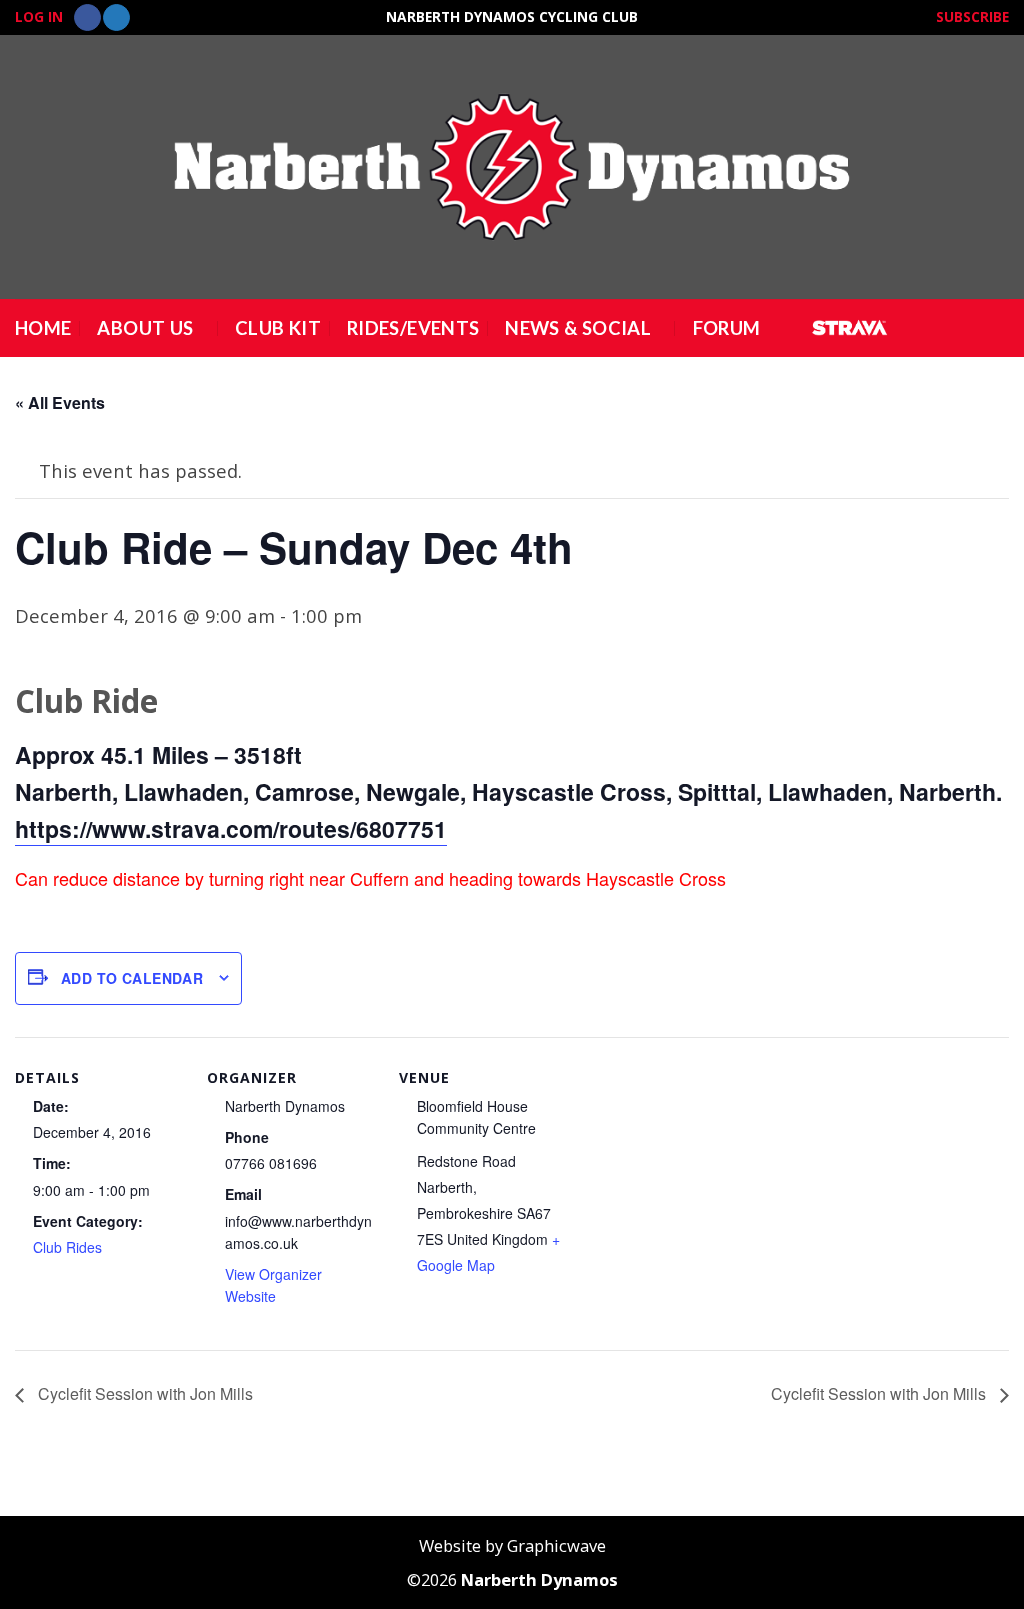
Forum (727, 328)
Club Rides (67, 1247)
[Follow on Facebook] (87, 18)
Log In (39, 16)
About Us (145, 328)
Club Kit (278, 328)
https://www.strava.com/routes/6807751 (231, 828)
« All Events (60, 402)
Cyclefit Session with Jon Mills (143, 1393)
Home (43, 328)
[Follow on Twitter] (116, 18)
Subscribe (972, 16)
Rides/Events (413, 328)
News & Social (578, 328)
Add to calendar (132, 978)
